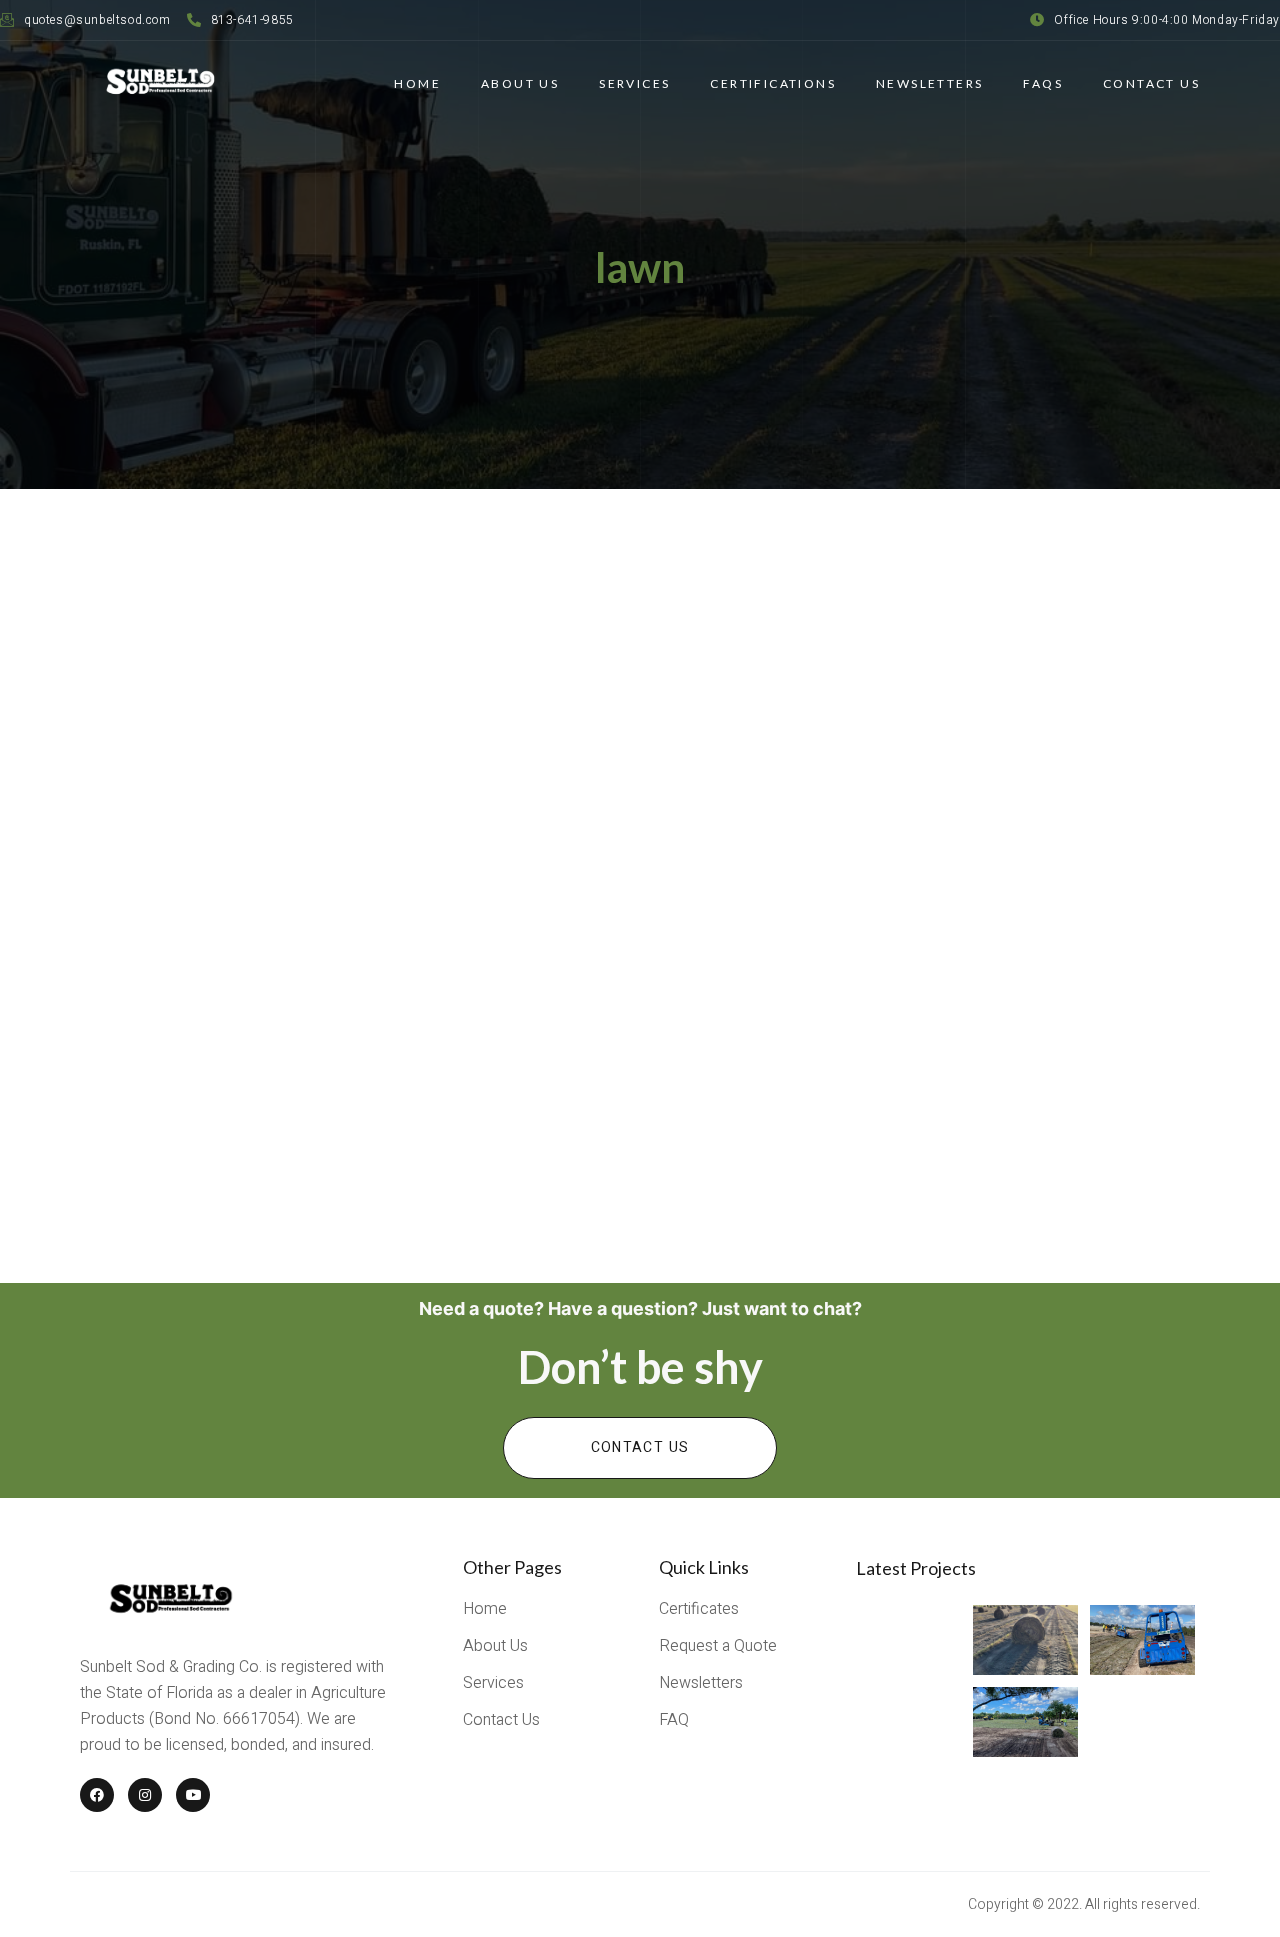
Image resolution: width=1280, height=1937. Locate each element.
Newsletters (929, 83)
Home (417, 83)
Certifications (773, 83)
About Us (520, 83)
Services (634, 83)
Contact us (640, 1447)
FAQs (1043, 83)
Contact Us (1151, 83)
